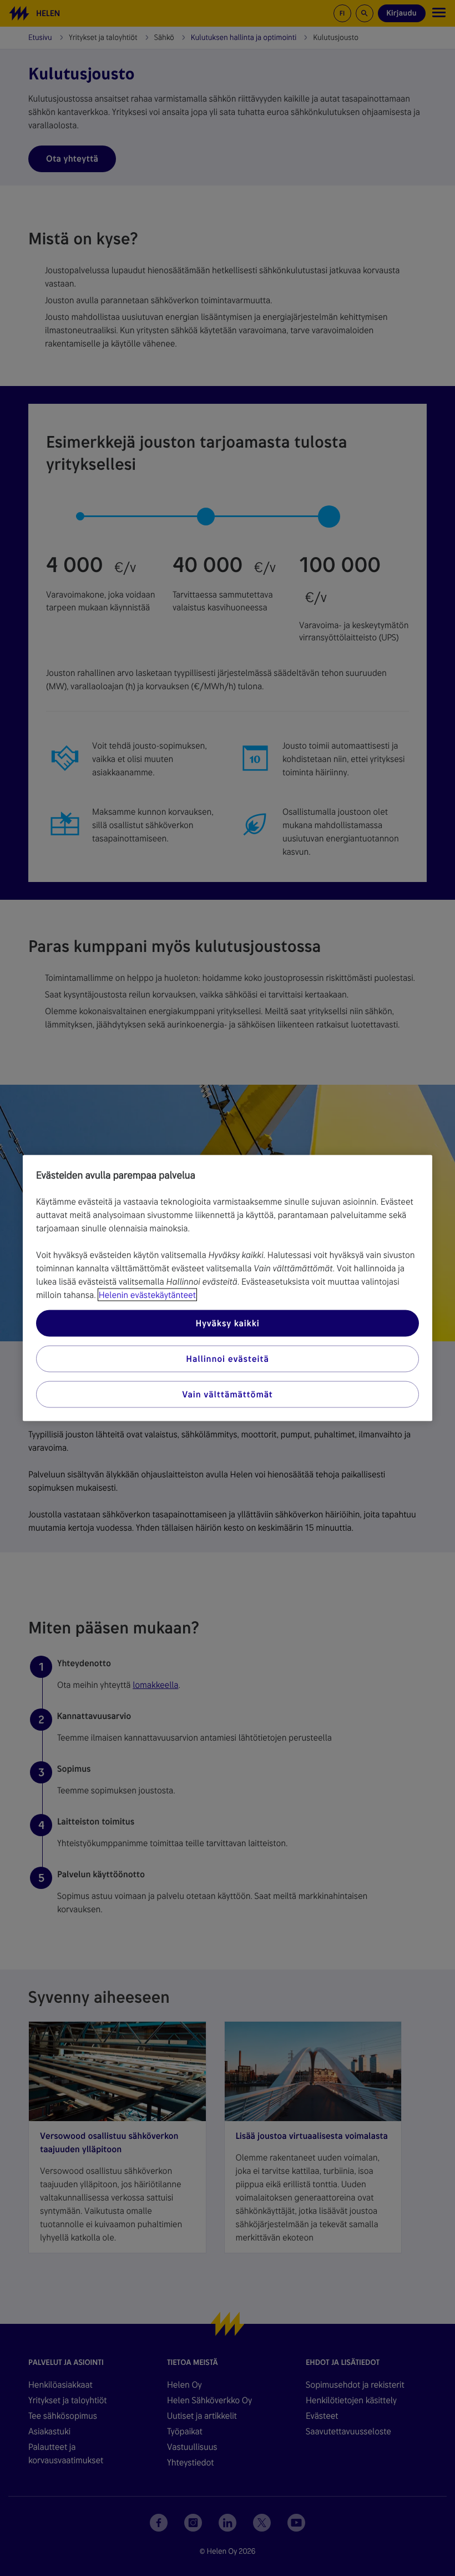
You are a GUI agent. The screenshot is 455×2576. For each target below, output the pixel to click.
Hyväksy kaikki (227, 1323)
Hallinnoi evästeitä (227, 1359)
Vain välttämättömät (227, 1394)
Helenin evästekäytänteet (147, 1295)
